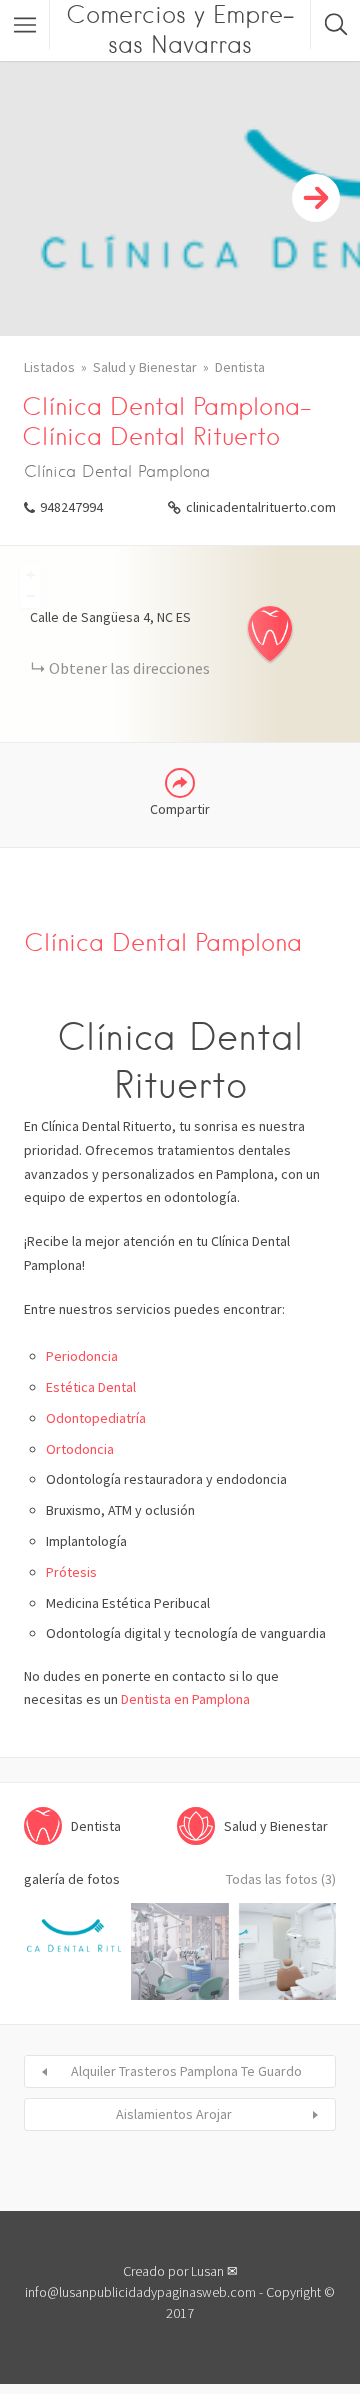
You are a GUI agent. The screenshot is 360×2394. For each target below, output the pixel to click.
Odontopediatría (96, 1418)
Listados (49, 367)
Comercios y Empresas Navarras (180, 29)
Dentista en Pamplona (185, 1699)
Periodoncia (82, 1356)
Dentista (240, 367)
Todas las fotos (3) (281, 1879)
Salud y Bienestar (145, 367)
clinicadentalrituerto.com (261, 507)
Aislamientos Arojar (174, 2114)
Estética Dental (91, 1387)
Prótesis (71, 1572)
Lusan (207, 2271)
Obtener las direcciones (129, 668)
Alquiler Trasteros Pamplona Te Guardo (186, 2071)
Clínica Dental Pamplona (163, 942)
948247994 (71, 507)
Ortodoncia (80, 1449)
